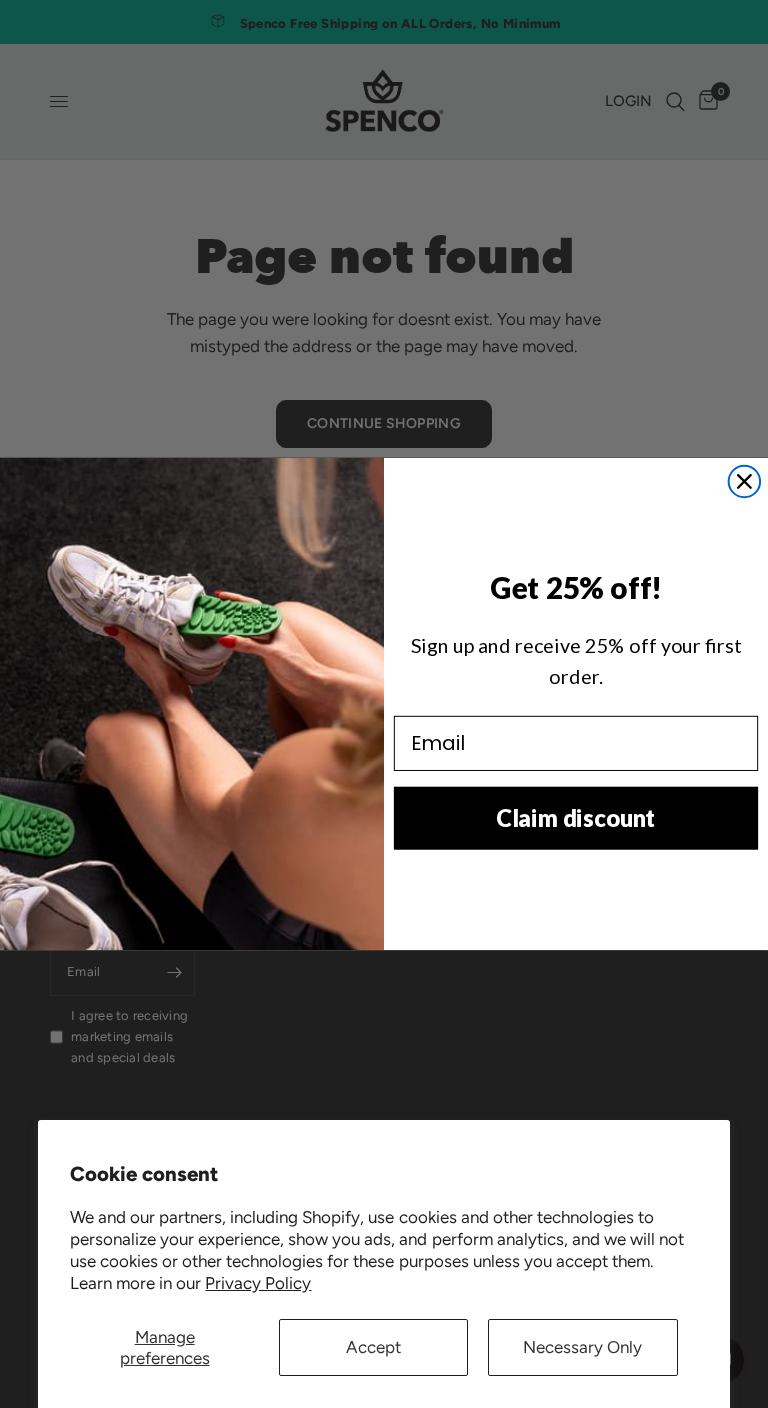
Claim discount (576, 817)
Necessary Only (582, 1347)
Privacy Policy (258, 1283)
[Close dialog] (745, 482)
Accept (373, 1347)
